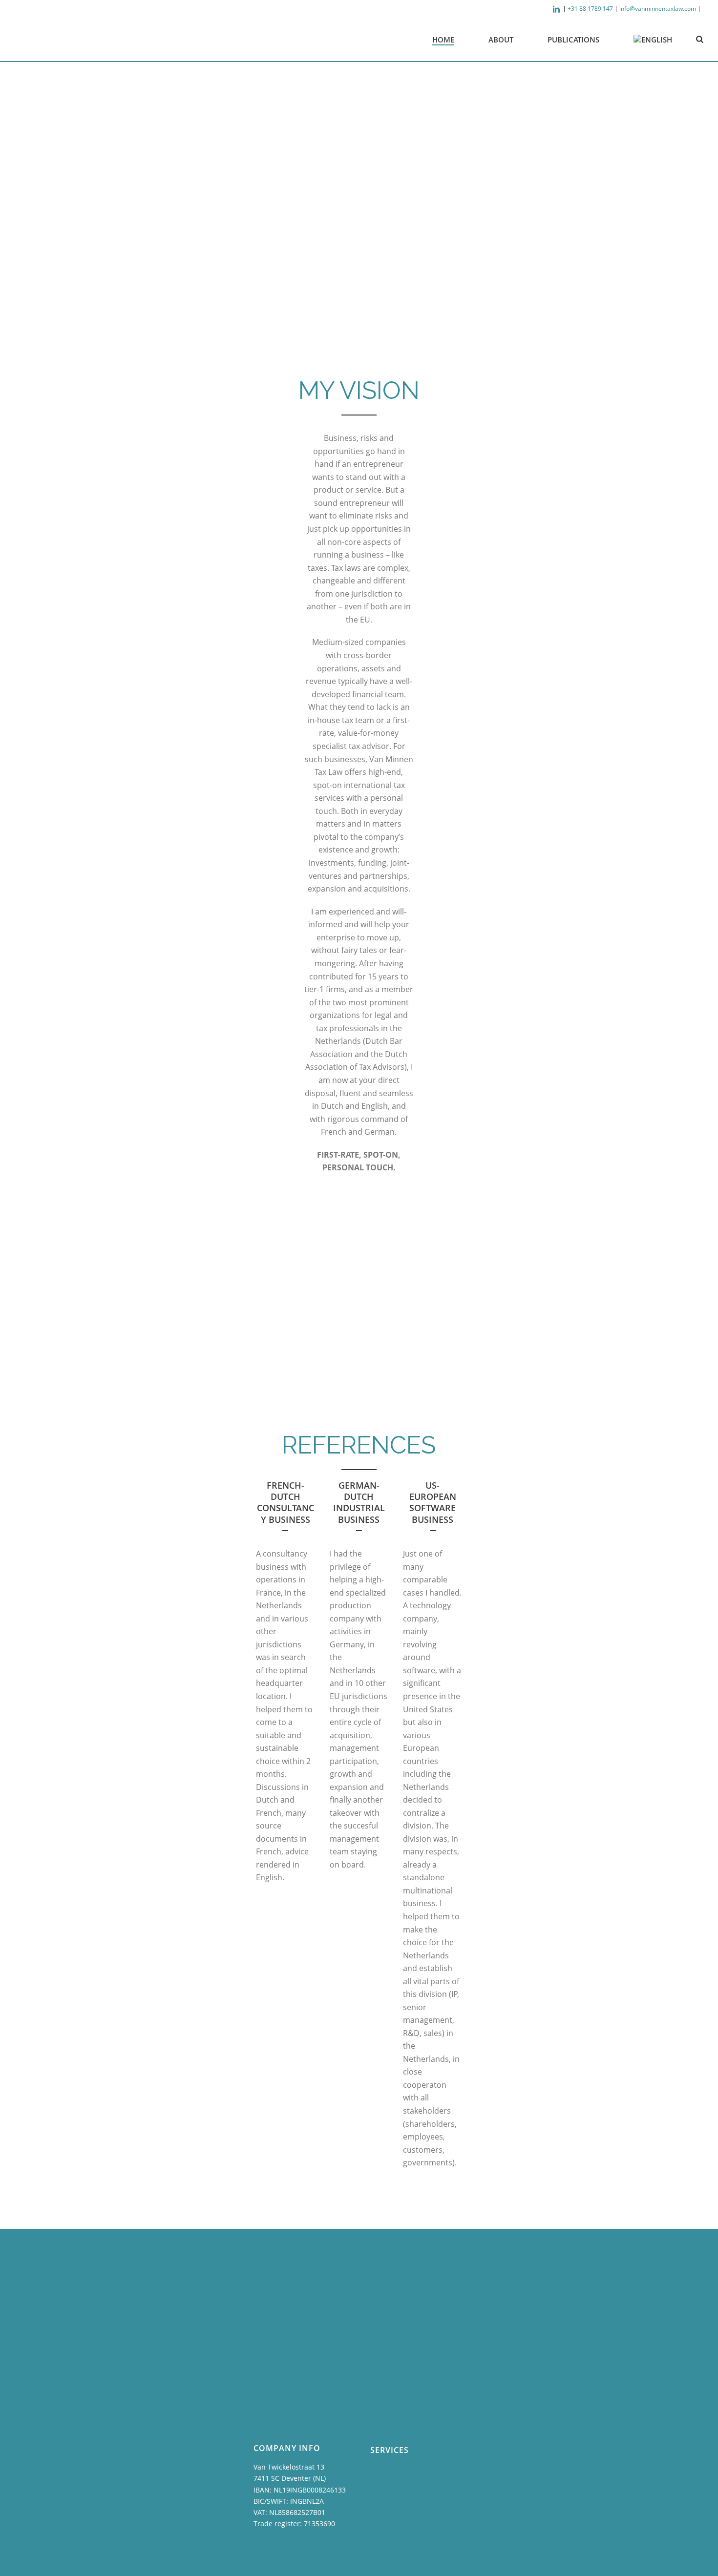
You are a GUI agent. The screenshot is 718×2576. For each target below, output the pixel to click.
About (501, 40)
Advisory (230, 1320)
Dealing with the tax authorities (364, 1320)
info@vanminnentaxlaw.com (658, 9)
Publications (573, 40)
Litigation (501, 1320)
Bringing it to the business (367, 1363)
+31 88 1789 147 (590, 9)
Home (443, 40)
